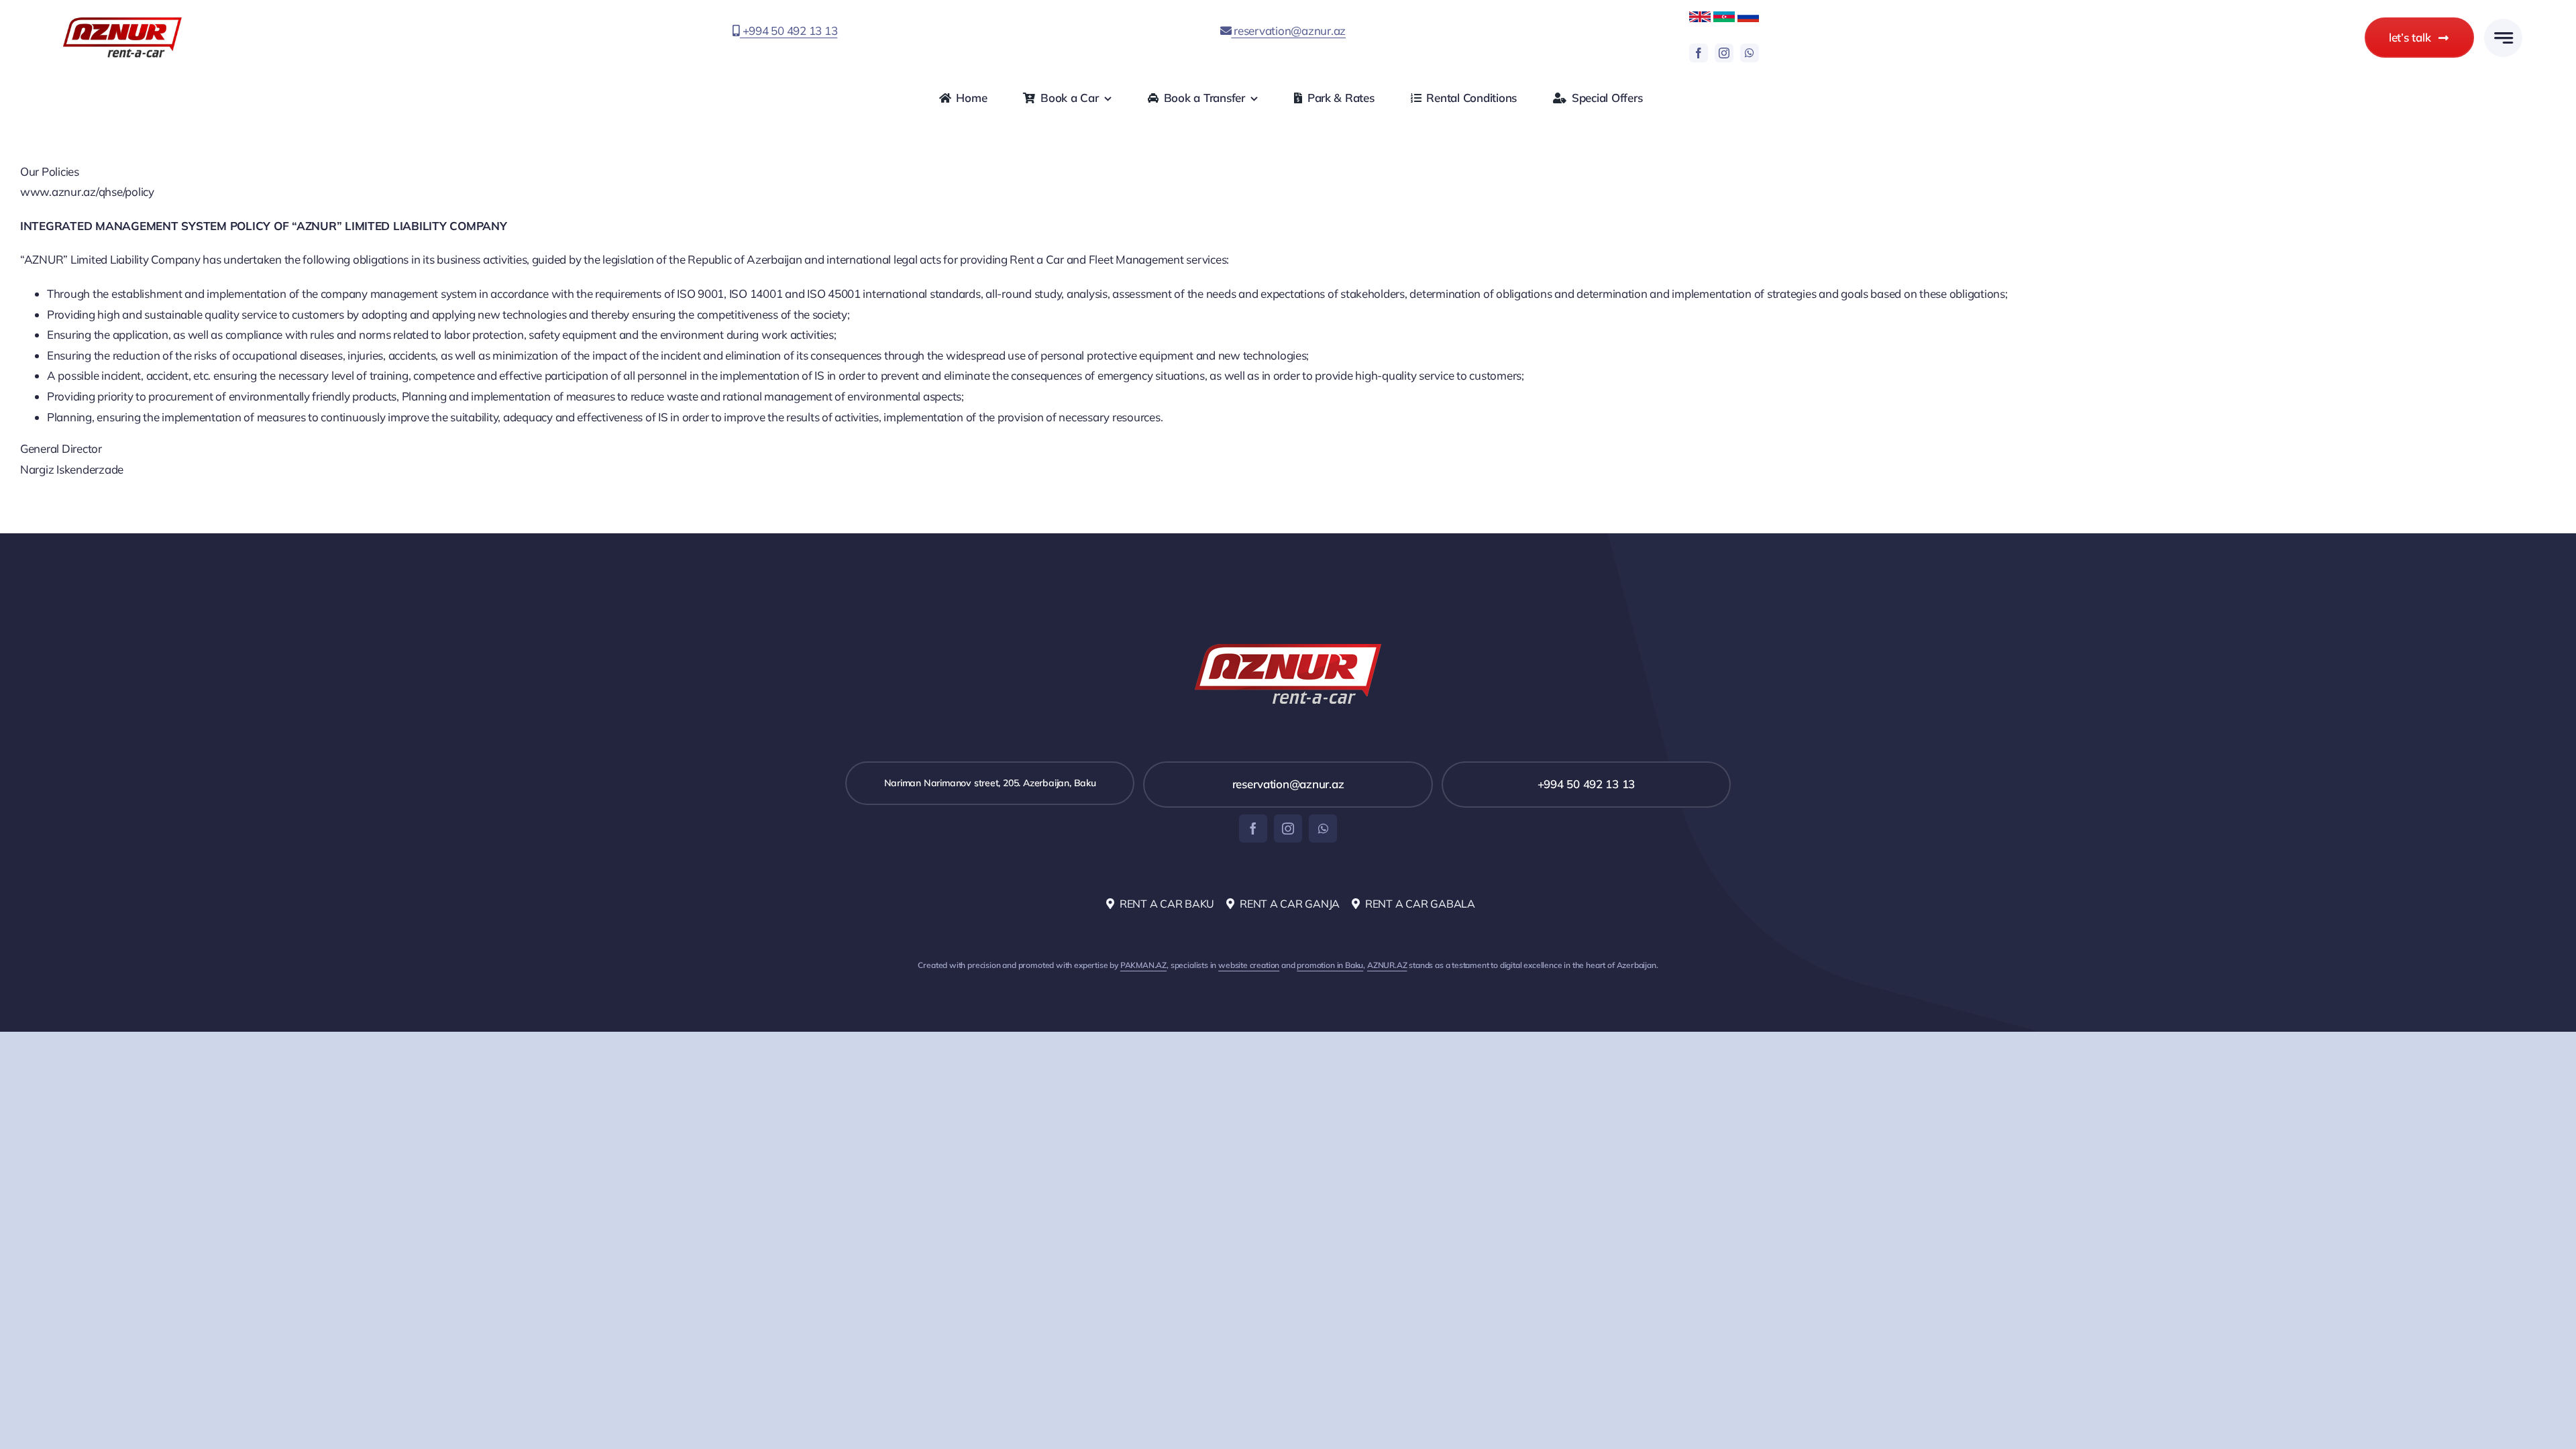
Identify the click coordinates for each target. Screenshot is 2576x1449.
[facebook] (1699, 53)
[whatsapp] (1750, 53)
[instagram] (1724, 53)
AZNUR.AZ (1387, 965)
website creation (1249, 965)
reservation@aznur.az (1288, 31)
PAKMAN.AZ (1143, 965)
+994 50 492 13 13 (789, 31)
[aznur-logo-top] (122, 20)
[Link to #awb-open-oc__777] (2503, 38)
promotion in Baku (1330, 965)
